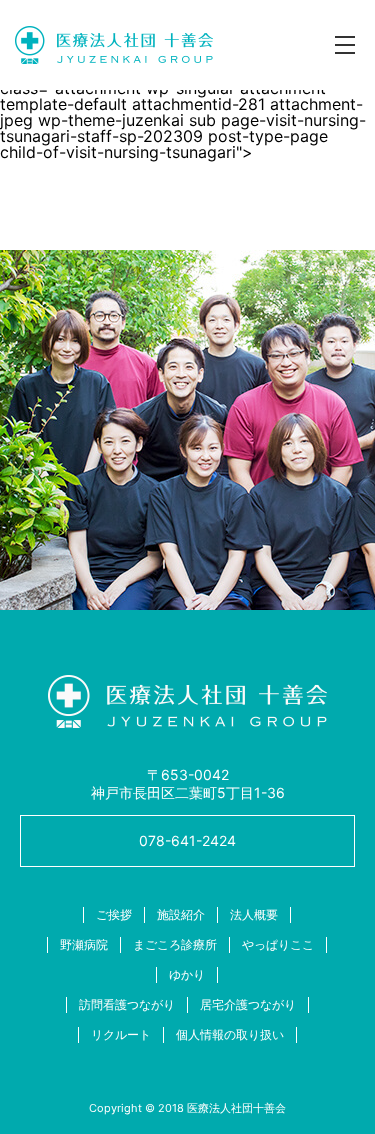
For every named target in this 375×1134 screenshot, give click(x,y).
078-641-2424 (187, 840)
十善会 (114, 45)
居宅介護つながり (248, 1004)
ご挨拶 (114, 914)
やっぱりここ (278, 944)
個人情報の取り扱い (230, 1034)
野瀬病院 (84, 944)
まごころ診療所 (175, 944)
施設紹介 (181, 914)
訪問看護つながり (127, 1004)
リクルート (121, 1034)
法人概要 (254, 914)
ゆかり (187, 974)
